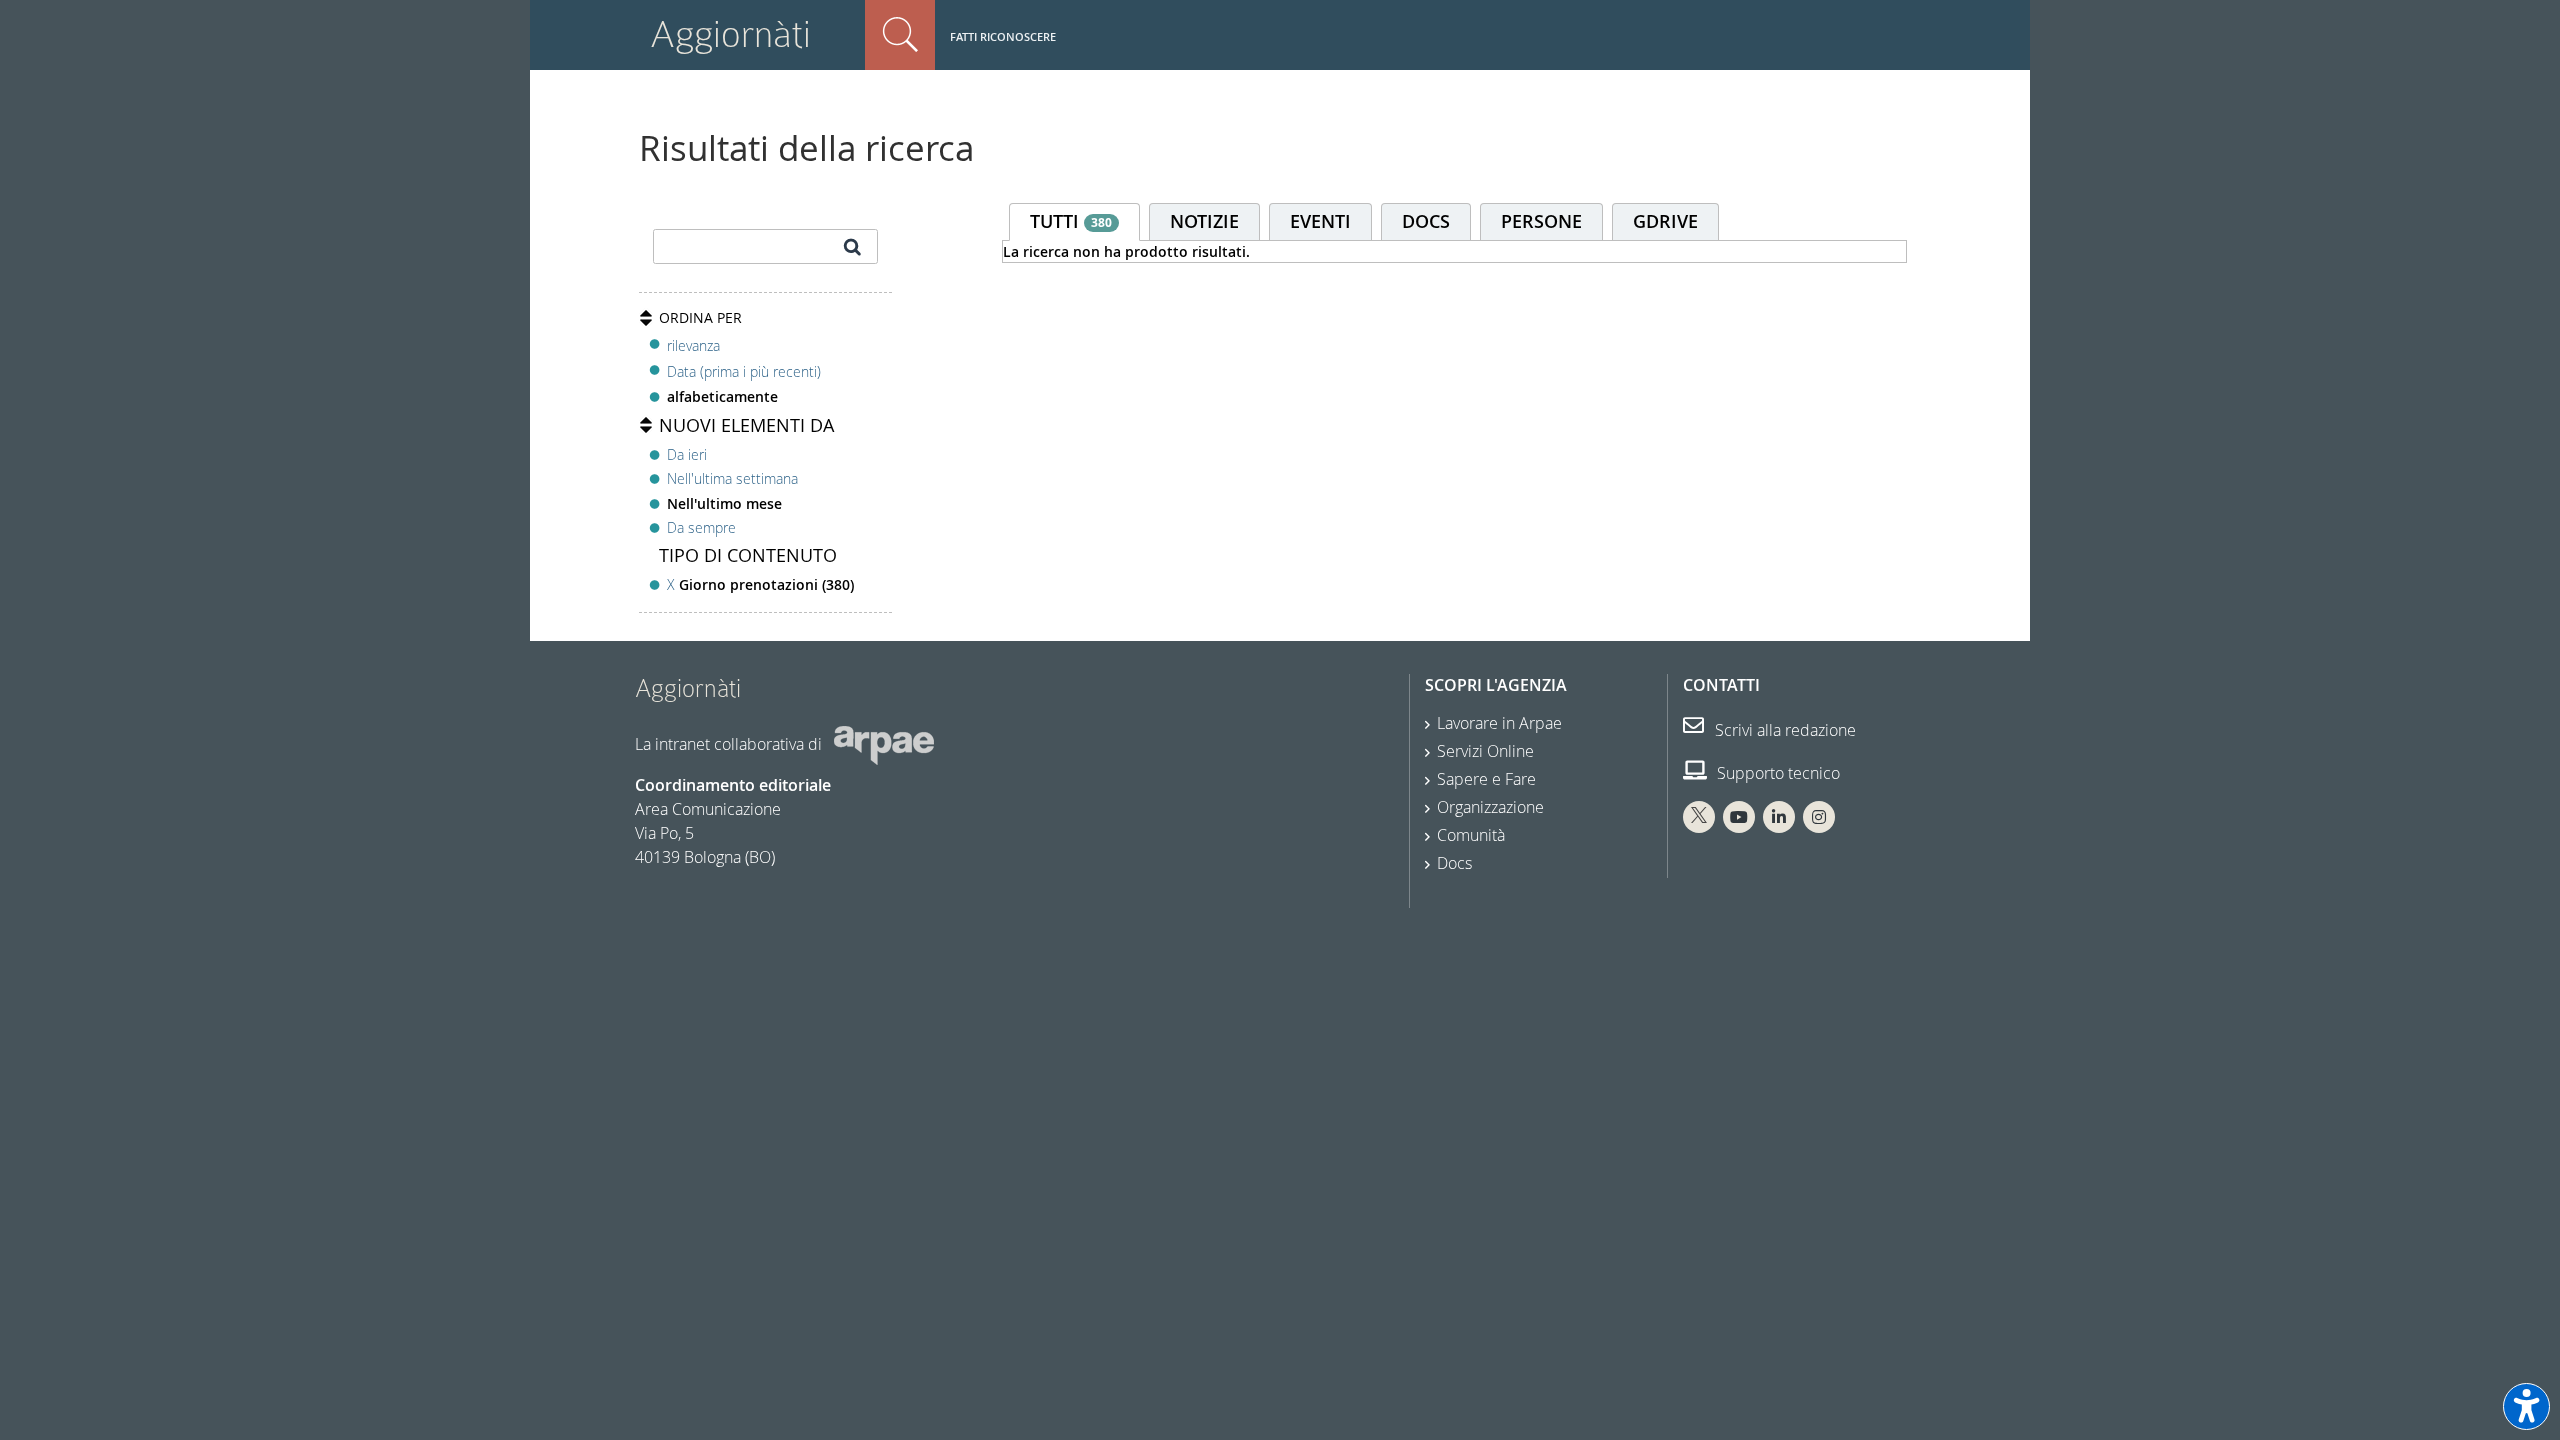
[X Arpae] (1699, 817)
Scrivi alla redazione (1783, 730)
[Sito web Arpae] (884, 744)
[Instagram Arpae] (1819, 817)
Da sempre (701, 527)
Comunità (1471, 835)
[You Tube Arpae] (1739, 817)
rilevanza (693, 345)
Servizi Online (1485, 751)
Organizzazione (1490, 807)
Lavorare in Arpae (1499, 723)
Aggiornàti (730, 34)
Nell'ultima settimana (732, 478)
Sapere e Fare (1486, 779)
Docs (1454, 863)
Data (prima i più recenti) (744, 371)
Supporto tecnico (1776, 773)
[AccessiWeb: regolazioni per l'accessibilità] (2526, 1406)
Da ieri (687, 454)
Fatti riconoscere (1003, 36)
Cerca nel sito (900, 35)
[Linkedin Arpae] (1779, 817)
